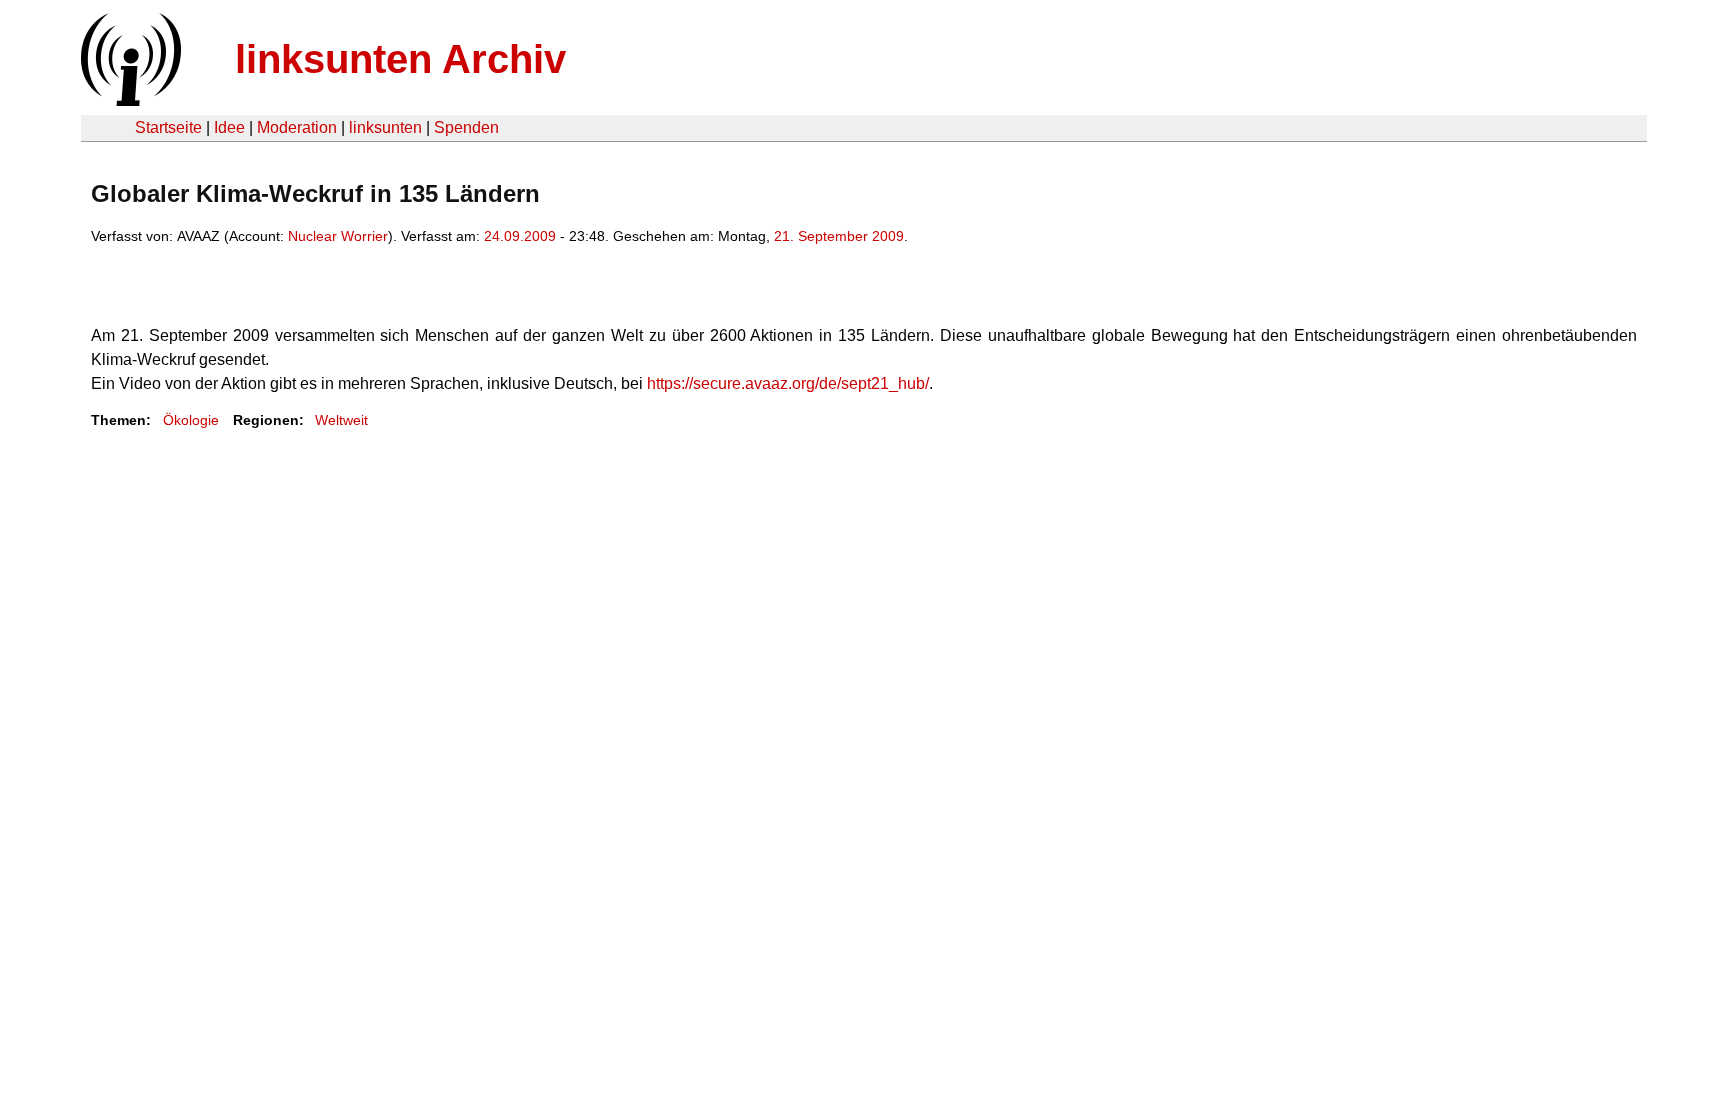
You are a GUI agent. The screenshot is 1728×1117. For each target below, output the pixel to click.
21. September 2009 (839, 236)
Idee (229, 127)
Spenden (466, 127)
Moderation (297, 127)
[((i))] (129, 100)
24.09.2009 (520, 236)
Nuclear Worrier (338, 236)
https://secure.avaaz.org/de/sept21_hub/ (788, 383)
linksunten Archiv (400, 59)
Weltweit (341, 420)
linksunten (385, 127)
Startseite (168, 127)
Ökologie (191, 420)
